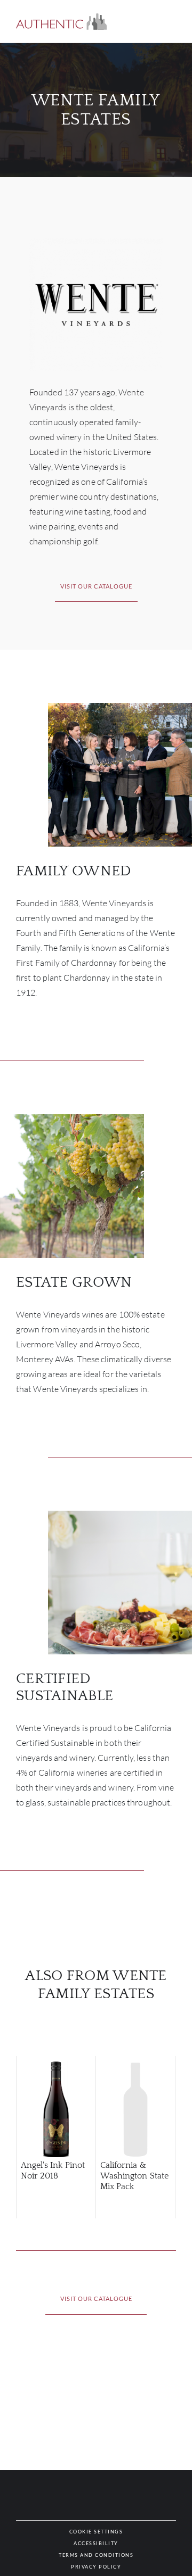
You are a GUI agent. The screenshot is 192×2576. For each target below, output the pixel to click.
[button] (61, 22)
